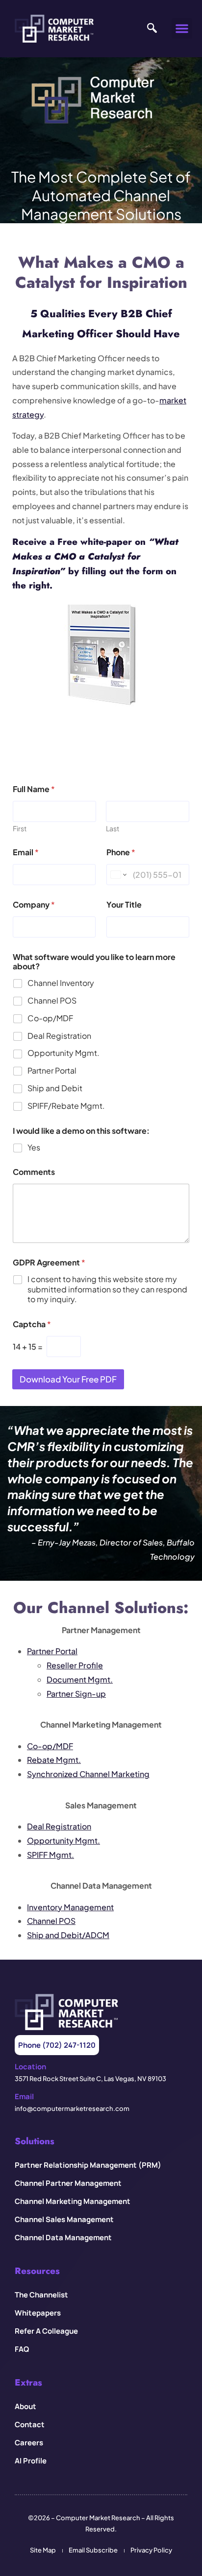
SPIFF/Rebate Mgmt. (66, 1106)
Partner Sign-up (76, 1694)
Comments (34, 1172)
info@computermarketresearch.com (72, 2108)
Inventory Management (70, 1907)
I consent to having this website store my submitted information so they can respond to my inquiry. (107, 1289)
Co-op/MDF (50, 1018)
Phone (121, 852)
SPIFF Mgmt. (50, 1855)
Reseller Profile (75, 1665)
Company (34, 904)
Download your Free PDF (68, 1379)
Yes (34, 1147)
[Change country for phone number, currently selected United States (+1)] (118, 875)
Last (113, 829)
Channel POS (52, 1001)
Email (26, 852)
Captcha (32, 1324)
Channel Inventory (61, 983)
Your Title (124, 904)
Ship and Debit (55, 1088)
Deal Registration (59, 1036)
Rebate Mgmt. (54, 1760)
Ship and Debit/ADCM (68, 1935)
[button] (182, 28)
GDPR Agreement (49, 1262)
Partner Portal (52, 1071)
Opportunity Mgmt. (63, 1053)
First (20, 829)
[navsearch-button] (150, 28)
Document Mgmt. (80, 1679)
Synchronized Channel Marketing (88, 1774)
